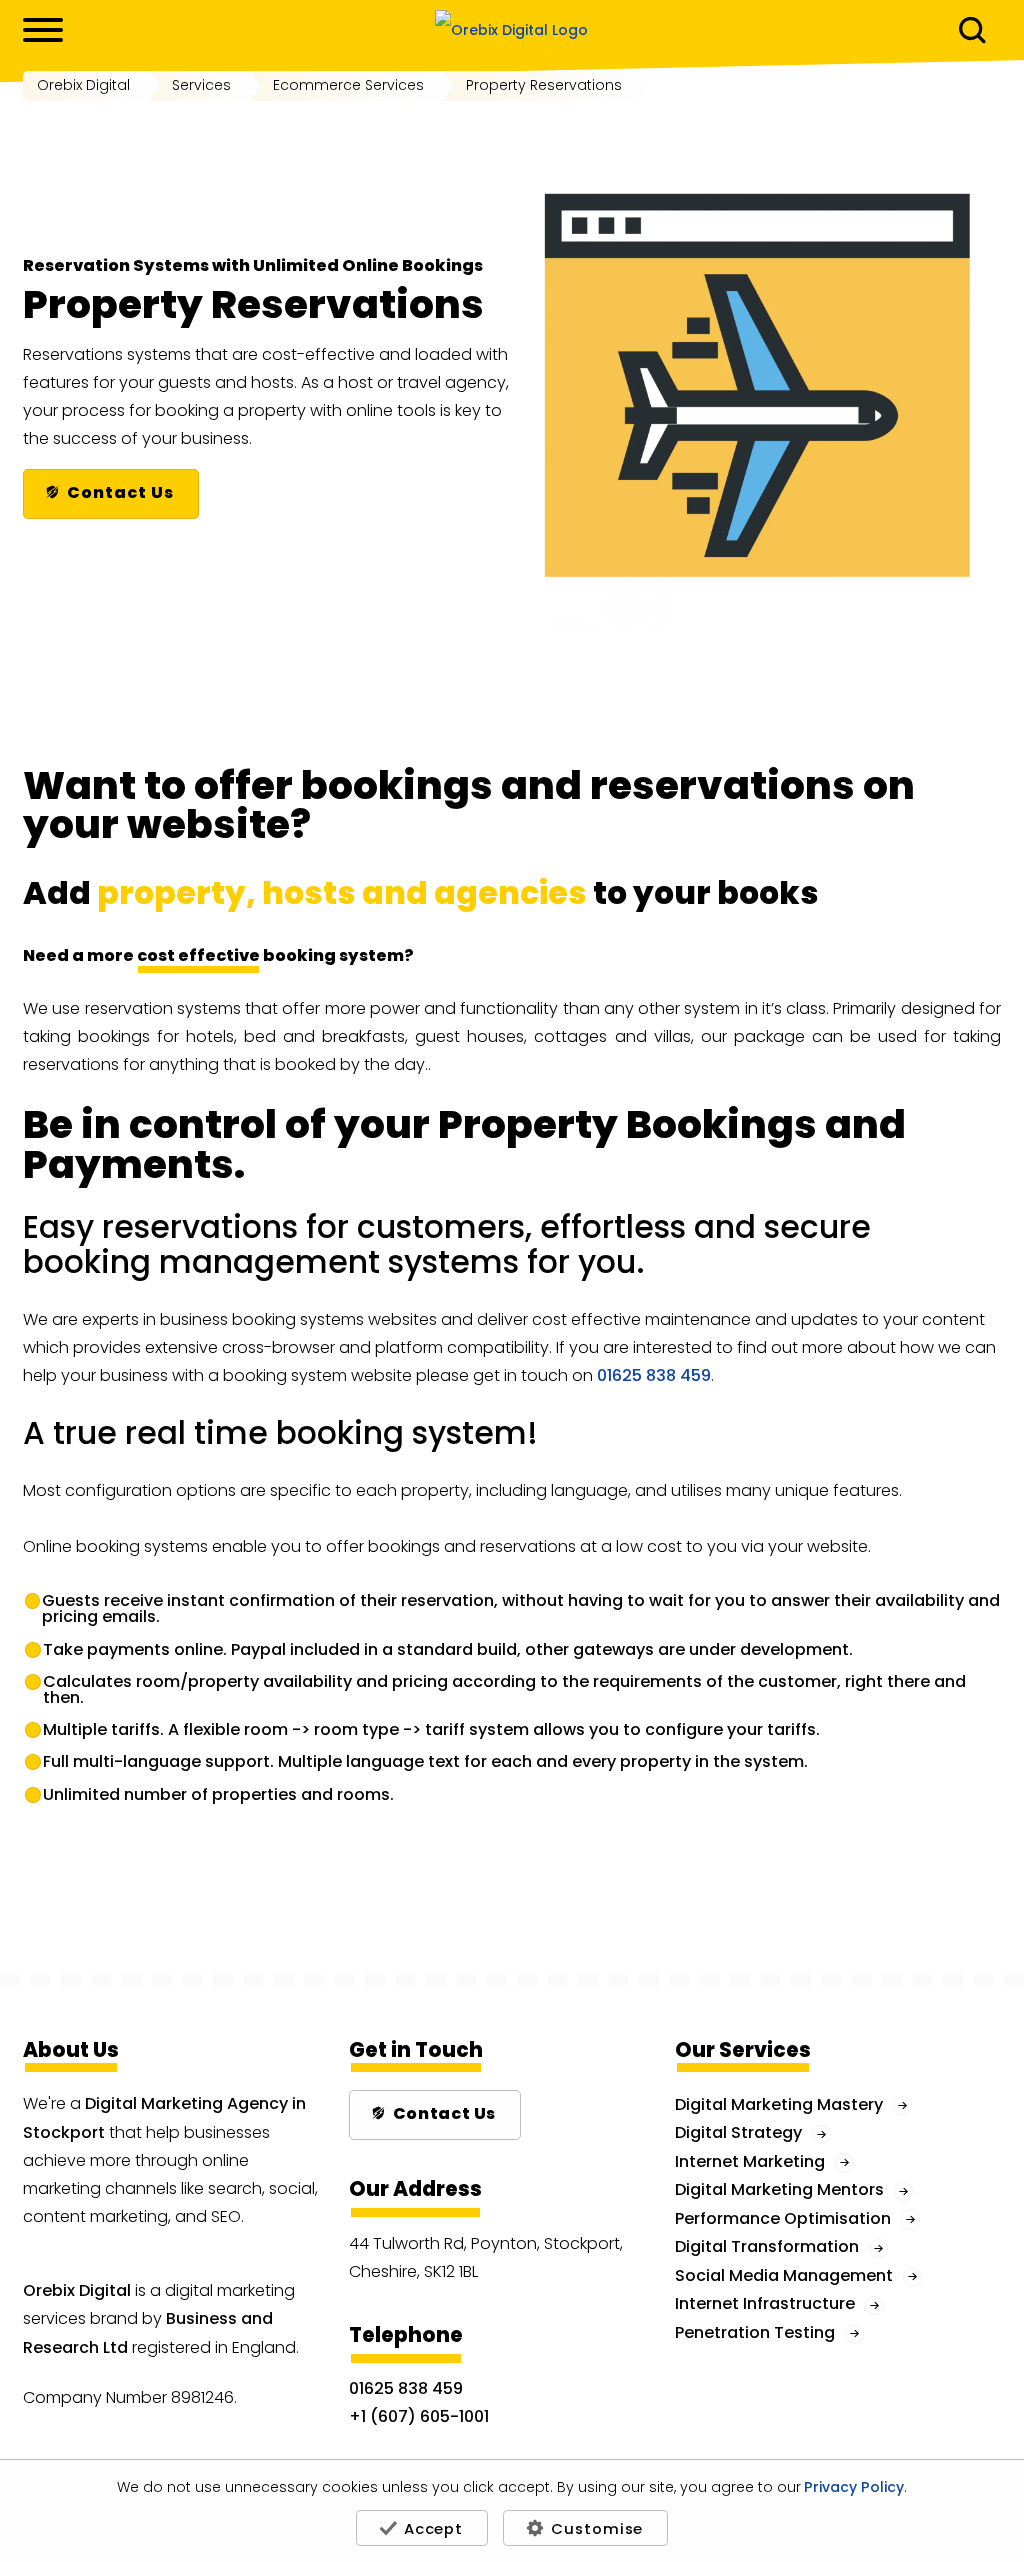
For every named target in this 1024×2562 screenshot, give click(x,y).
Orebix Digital (77, 2290)
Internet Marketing (750, 2161)
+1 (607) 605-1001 (419, 2416)
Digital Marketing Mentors (779, 2189)
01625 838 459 (654, 1375)
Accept (433, 2528)
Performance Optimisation (783, 2218)
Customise (597, 2528)
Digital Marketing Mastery (779, 2104)
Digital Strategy (738, 2132)
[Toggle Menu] (43, 30)
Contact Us (120, 492)
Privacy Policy (854, 2488)
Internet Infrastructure (765, 2303)
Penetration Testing (755, 2332)
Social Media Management (784, 2275)
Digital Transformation (767, 2246)
